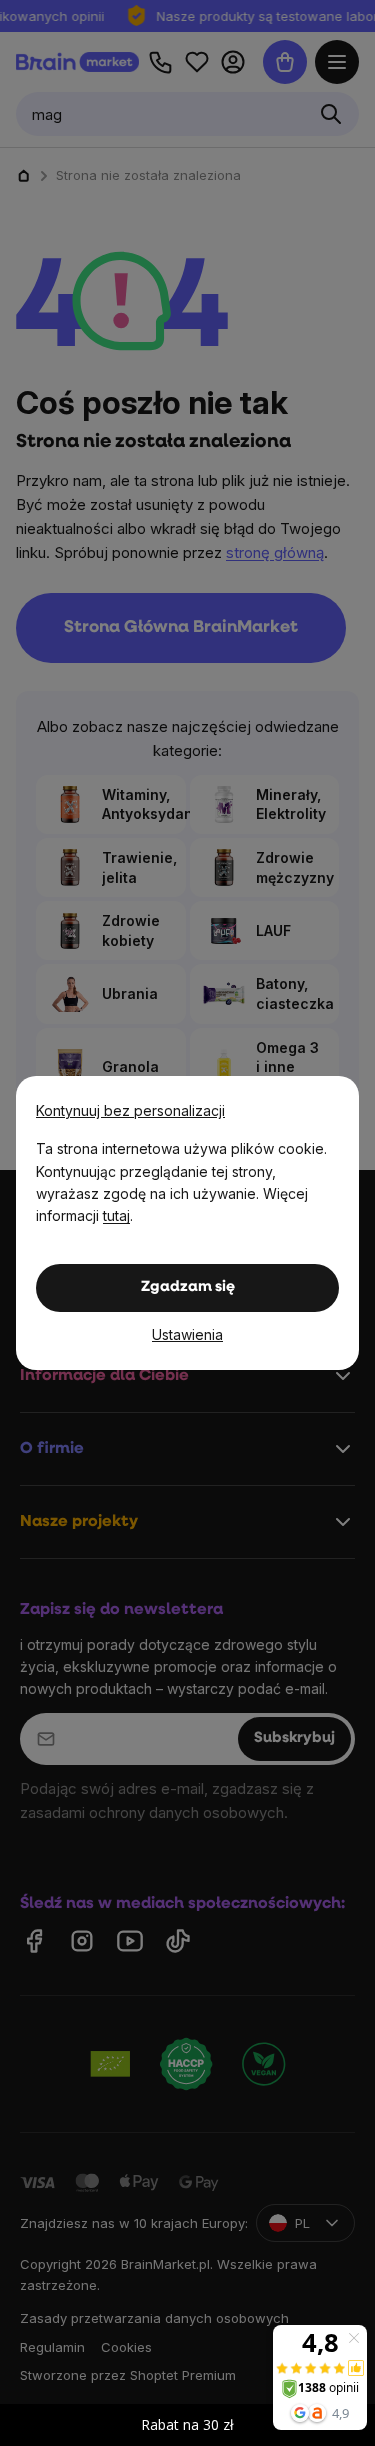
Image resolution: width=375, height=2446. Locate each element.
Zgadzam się (188, 1287)
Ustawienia (187, 1334)
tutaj (116, 1215)
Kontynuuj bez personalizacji (130, 1110)
